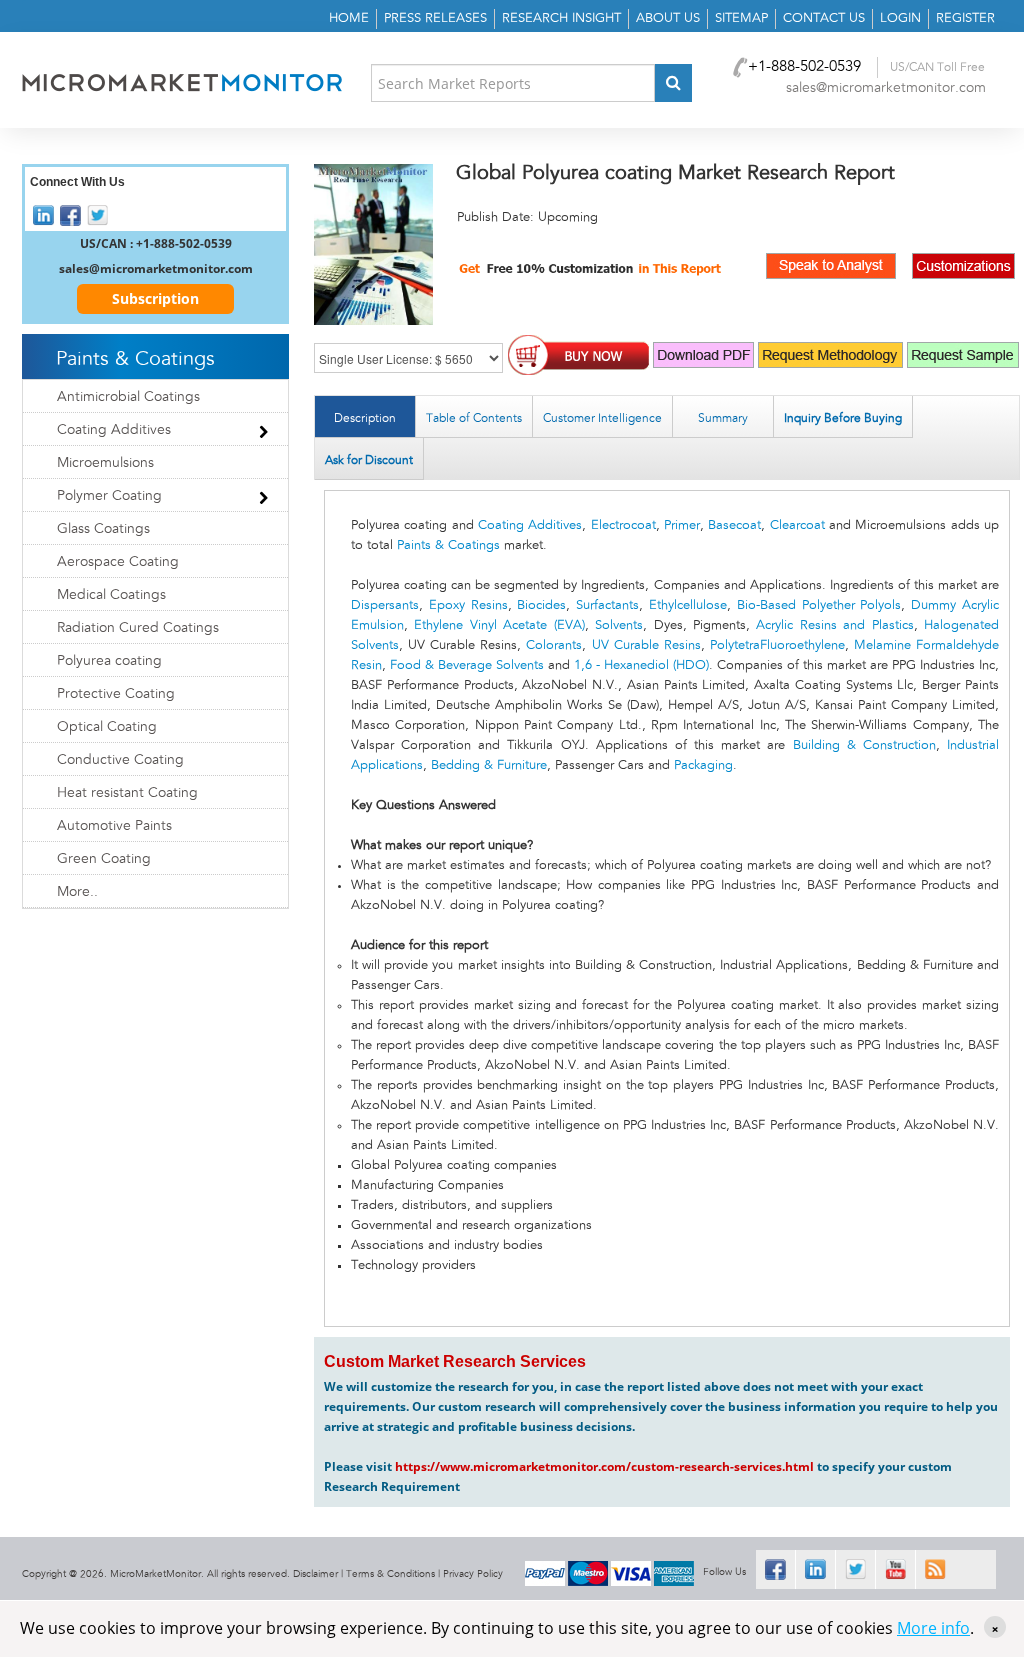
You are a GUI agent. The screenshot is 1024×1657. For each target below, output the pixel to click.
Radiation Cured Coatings (138, 628)
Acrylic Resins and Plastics (834, 625)
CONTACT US (824, 18)
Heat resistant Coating (129, 793)
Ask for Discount (369, 460)
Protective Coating (116, 694)
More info (933, 1628)
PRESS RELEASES (435, 18)
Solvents (619, 625)
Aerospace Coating (118, 562)
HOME (349, 18)
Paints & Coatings (448, 545)
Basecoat (734, 525)
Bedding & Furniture (489, 765)
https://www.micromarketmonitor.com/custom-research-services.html (604, 1466)
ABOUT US (668, 18)
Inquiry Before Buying (843, 418)
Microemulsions (105, 463)
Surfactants (607, 605)
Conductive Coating (120, 760)
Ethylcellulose (688, 605)
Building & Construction (864, 745)
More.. (77, 892)
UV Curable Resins (646, 645)
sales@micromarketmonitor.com (886, 88)
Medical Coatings (111, 595)
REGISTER (965, 18)
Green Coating (104, 859)
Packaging (703, 765)
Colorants (554, 645)
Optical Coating (107, 727)
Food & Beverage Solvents (467, 665)
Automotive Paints (114, 826)
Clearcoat (797, 525)
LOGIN (900, 18)
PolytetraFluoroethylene (777, 645)
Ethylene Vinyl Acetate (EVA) (499, 625)
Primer (682, 525)
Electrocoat (623, 525)
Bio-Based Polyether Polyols (819, 605)
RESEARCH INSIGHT (561, 18)
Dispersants (385, 605)
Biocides (541, 605)
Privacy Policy (473, 1574)
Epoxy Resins (468, 605)
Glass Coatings (103, 529)
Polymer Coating (109, 496)
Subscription (155, 298)
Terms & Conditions (390, 1574)
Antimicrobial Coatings (128, 397)
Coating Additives (530, 525)
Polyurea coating (109, 661)
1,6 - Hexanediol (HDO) (641, 665)
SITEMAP (741, 18)
